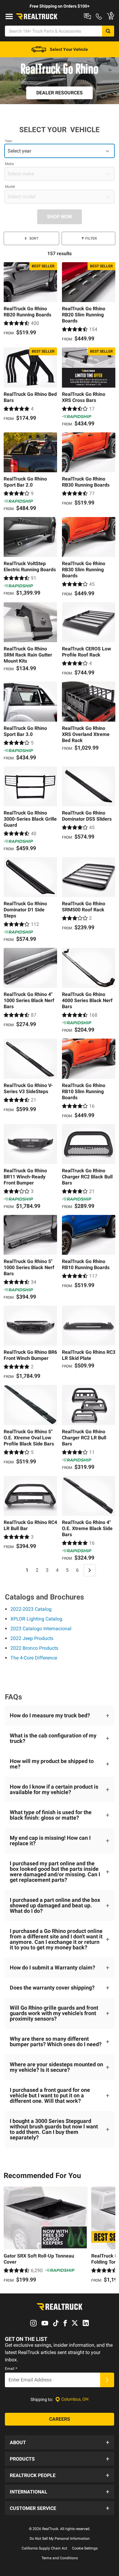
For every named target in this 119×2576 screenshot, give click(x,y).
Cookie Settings (85, 2548)
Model (10, 187)
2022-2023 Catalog (31, 1609)
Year (9, 141)
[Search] (108, 31)
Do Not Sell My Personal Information (60, 2539)
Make (9, 164)
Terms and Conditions (60, 2558)
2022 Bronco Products (34, 1648)
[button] (60, 1716)
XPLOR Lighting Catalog (36, 1619)
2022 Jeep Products (32, 1638)
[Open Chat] (87, 16)
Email (11, 2369)
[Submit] (107, 2380)
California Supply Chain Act (44, 2548)
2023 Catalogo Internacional (41, 1629)
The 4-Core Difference (34, 1658)
